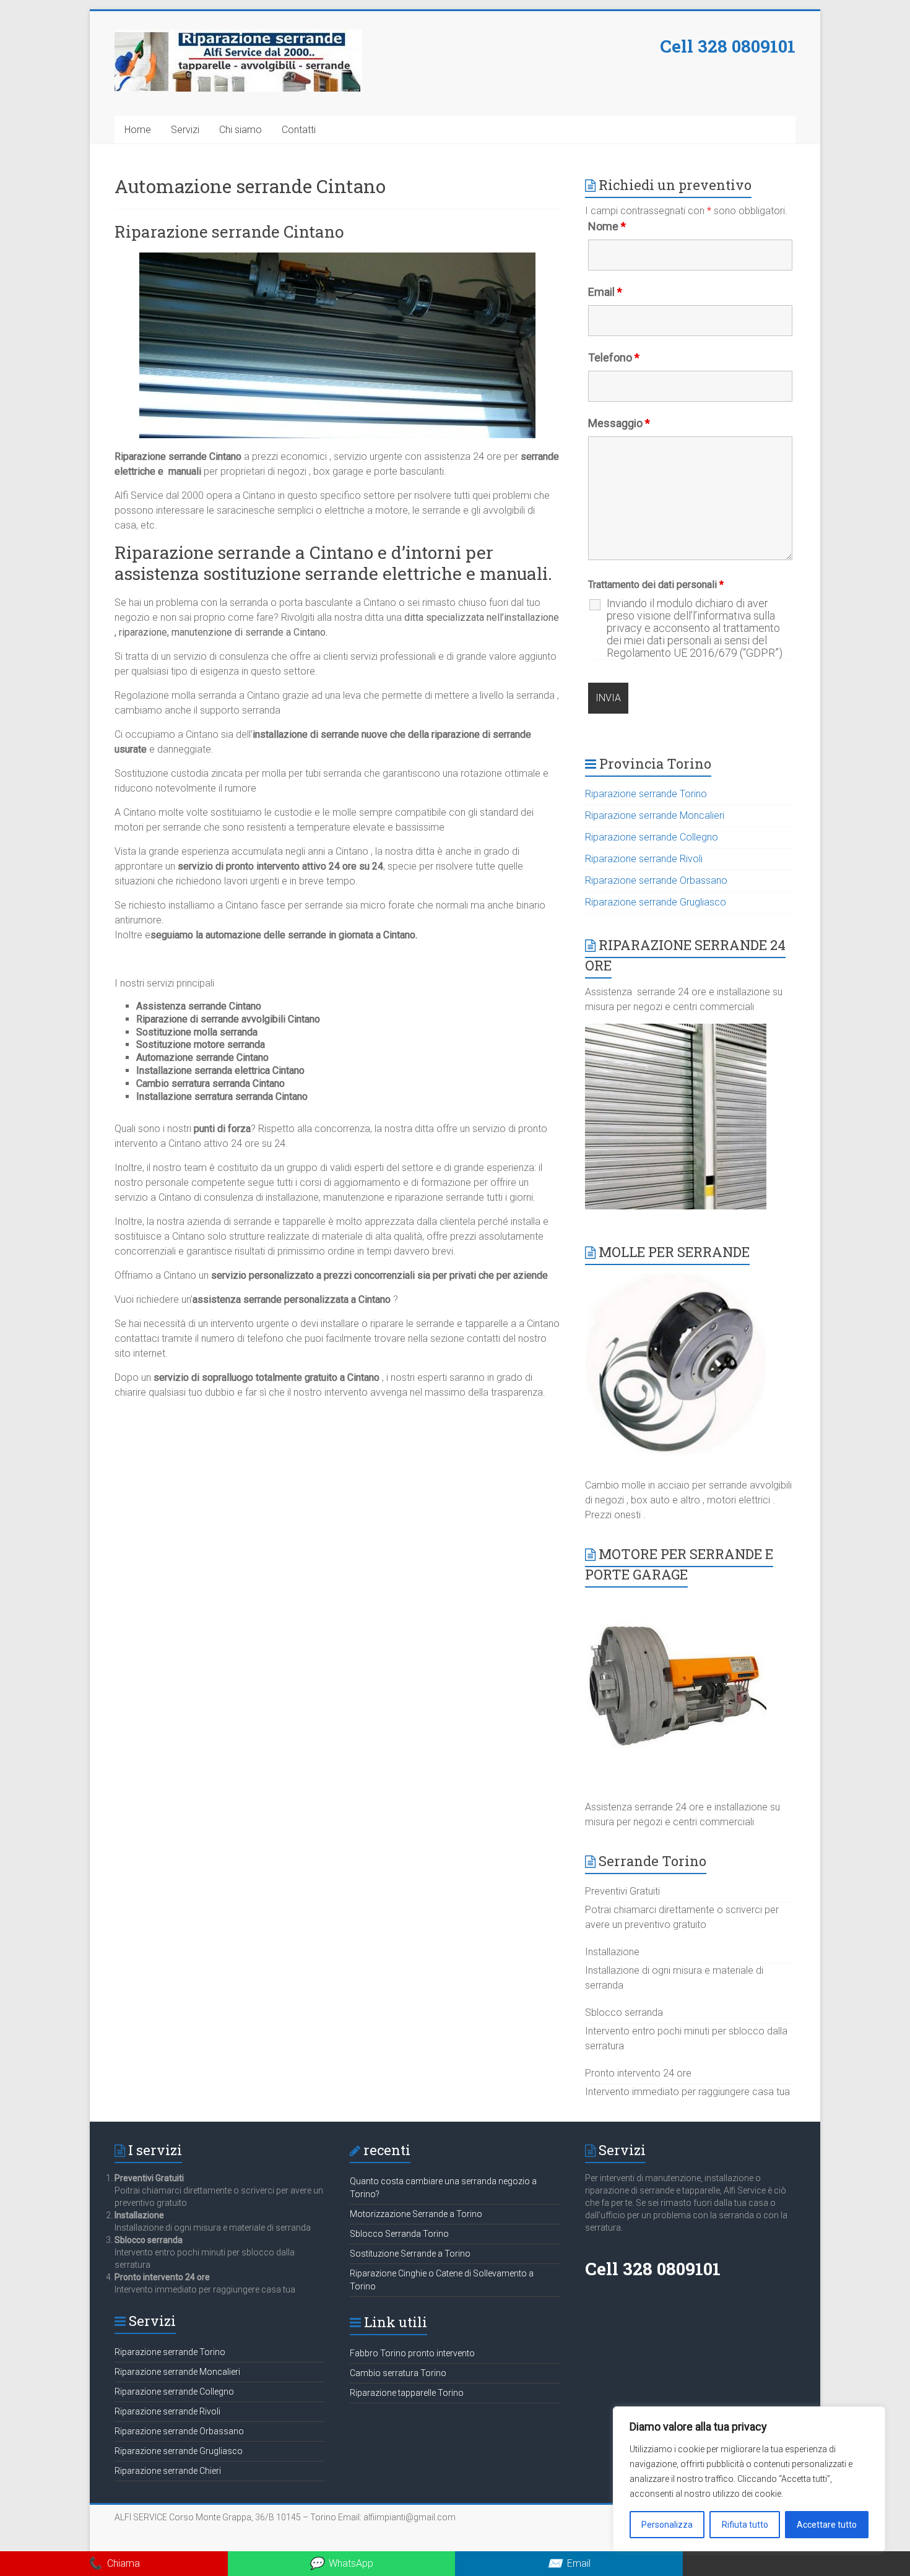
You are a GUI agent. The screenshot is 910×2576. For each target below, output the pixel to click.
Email (605, 292)
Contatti (299, 130)
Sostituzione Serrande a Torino (410, 2254)
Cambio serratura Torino (398, 2373)
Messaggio (619, 423)
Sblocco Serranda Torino (399, 2234)
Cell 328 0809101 (728, 46)
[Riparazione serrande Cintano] (337, 258)
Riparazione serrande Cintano (229, 231)
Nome (607, 226)
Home (138, 130)
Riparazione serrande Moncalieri (655, 815)
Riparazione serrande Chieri (168, 2471)
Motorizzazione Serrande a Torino (416, 2214)
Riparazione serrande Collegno (652, 837)
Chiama (114, 2563)
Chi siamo (240, 130)
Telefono (614, 357)
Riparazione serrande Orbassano (656, 880)
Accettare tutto (827, 2525)
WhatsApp (341, 2563)
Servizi (185, 130)
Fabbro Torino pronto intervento (412, 2353)
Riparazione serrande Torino (646, 794)
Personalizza (667, 2525)
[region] (749, 2479)
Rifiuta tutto (745, 2525)
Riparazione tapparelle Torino (407, 2393)
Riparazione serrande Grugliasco (656, 902)
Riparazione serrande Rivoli (644, 859)
